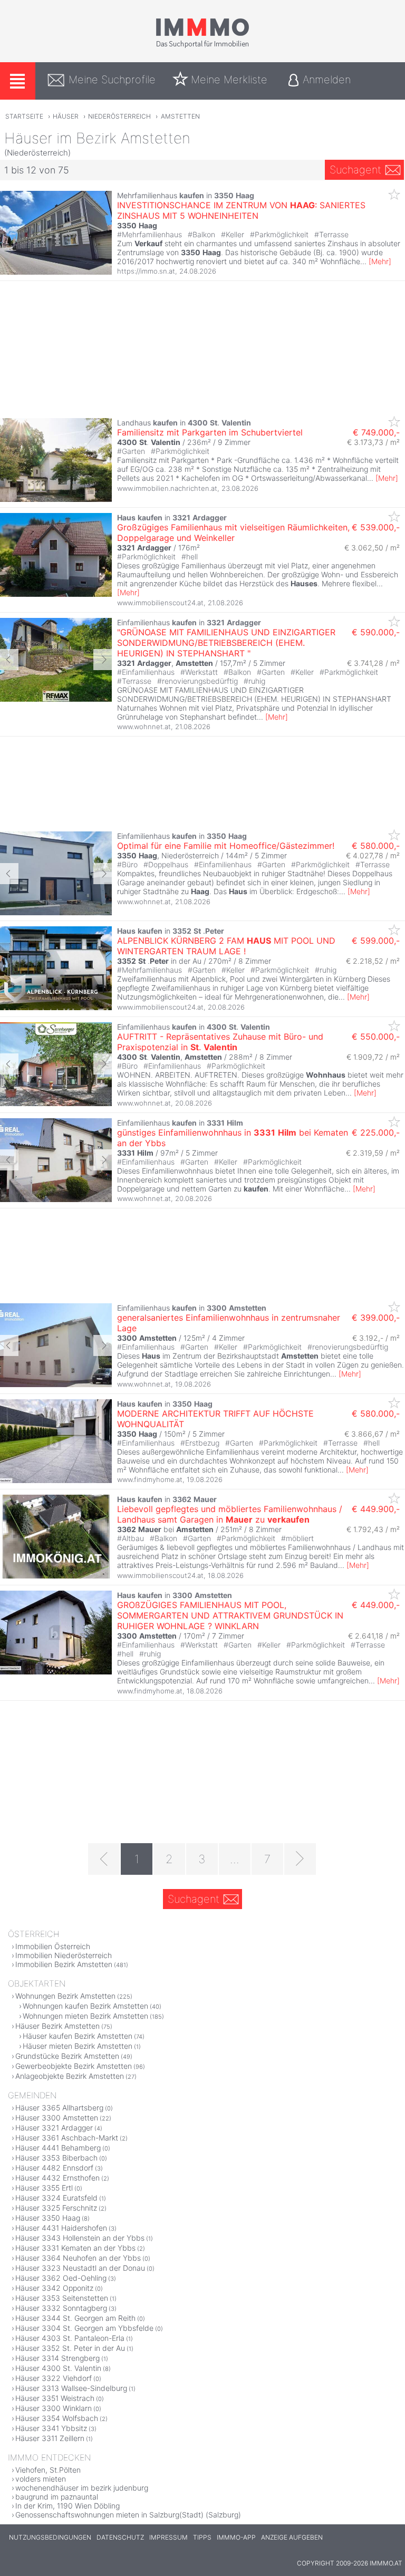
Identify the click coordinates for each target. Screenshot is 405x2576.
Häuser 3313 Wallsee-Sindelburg (71, 2388)
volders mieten (41, 2479)
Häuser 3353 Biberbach (56, 2158)
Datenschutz (120, 2537)
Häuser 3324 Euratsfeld (56, 2198)
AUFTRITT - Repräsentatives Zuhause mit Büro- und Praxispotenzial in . (220, 1042)
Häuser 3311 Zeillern (50, 2438)
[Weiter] (300, 1859)
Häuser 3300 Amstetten (57, 2118)
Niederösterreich (119, 116)
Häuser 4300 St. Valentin (58, 2368)
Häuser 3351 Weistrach (55, 2398)
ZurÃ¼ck (9, 660)
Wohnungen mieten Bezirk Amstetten (85, 2016)
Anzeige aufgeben (292, 2537)
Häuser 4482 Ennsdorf (54, 2168)
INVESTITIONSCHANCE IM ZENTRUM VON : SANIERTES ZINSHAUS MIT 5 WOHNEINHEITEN (241, 210)
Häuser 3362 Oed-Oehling (61, 2278)
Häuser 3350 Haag (48, 2218)
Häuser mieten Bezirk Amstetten (78, 2046)
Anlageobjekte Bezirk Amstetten (70, 2076)
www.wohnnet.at (144, 727)
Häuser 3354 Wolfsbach (57, 2418)
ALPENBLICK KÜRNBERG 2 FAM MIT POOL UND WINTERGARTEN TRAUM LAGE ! (226, 946)
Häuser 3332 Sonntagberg (61, 2308)
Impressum (168, 2537)
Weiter (103, 660)
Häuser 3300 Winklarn (54, 2408)
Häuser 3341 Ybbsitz (51, 2428)
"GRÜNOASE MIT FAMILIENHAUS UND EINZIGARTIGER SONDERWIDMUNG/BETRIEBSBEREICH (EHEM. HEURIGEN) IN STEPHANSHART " (226, 643)
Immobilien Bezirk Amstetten (64, 1964)
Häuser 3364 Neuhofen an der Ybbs (78, 2258)
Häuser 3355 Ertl (44, 2188)
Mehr (380, 261)
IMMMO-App (236, 2537)
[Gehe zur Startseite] (202, 46)
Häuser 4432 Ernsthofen (57, 2178)
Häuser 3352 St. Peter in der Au (70, 2348)
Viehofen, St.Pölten (48, 2470)
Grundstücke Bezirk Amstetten (67, 2056)
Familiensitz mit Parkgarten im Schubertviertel (210, 432)
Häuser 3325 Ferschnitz (56, 2208)
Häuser (66, 116)
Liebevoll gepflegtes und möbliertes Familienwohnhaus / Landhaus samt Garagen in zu (230, 1514)
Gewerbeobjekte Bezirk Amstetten (74, 2066)
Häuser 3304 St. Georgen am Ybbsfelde (84, 2328)
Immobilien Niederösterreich (64, 1955)
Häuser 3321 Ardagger (54, 2128)
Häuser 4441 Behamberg (58, 2148)
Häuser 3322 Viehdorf (54, 2378)
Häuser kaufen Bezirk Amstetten (78, 2036)
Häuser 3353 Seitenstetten (62, 2298)
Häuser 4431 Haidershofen (61, 2228)
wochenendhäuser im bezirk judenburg (82, 2488)
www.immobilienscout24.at (160, 603)
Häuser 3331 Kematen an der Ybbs (75, 2248)
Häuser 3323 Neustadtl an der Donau (80, 2268)
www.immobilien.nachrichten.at (167, 488)
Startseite (24, 116)
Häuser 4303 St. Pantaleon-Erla (70, 2338)
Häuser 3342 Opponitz (54, 2288)
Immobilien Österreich (53, 1946)
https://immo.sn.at (146, 271)
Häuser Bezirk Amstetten (57, 2026)
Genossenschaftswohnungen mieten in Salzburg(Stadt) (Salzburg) (128, 2515)
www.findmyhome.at (150, 1479)
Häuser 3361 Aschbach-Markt (67, 2138)
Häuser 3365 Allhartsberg (59, 2108)
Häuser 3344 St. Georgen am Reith (75, 2318)
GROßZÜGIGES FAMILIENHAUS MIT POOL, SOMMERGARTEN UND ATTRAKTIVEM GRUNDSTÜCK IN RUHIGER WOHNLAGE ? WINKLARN (230, 1615)
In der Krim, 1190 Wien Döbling (67, 2506)
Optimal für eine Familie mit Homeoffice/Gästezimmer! (226, 846)
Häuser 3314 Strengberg (57, 2358)
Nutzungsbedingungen (50, 2537)
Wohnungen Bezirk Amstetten (65, 1996)
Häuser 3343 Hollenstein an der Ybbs (80, 2238)
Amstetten (180, 116)
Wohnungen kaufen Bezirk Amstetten (85, 2006)
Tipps (202, 2537)
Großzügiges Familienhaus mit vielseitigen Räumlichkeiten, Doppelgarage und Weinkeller (233, 532)
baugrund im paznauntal (57, 2497)
